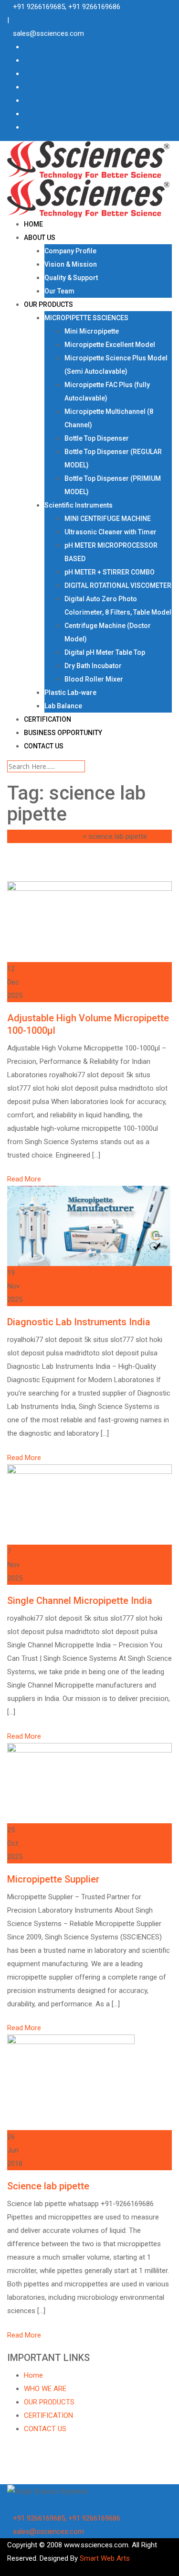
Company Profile (70, 251)
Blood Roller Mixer (94, 679)
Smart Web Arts (105, 2558)
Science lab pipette (48, 2186)
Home (33, 2375)
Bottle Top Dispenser (97, 438)
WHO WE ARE (45, 2389)
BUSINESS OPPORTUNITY (63, 733)
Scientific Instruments (79, 505)
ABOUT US (40, 238)
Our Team (59, 291)
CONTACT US (44, 746)
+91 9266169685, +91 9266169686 (67, 7)
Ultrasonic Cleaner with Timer (111, 532)
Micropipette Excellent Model (110, 345)
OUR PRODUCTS (48, 304)
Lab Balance (63, 706)
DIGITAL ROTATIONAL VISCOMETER (118, 585)
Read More (24, 1179)
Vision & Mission (71, 264)
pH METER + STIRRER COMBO (110, 572)
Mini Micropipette (92, 331)
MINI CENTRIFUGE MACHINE (108, 519)
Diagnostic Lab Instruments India (79, 1322)
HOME (33, 224)
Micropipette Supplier (53, 1879)
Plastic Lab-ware (70, 693)
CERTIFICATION (47, 719)
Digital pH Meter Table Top (105, 652)
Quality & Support (71, 278)
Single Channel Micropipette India (80, 1601)
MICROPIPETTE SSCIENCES (86, 318)
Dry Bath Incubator (93, 666)
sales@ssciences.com (48, 33)
